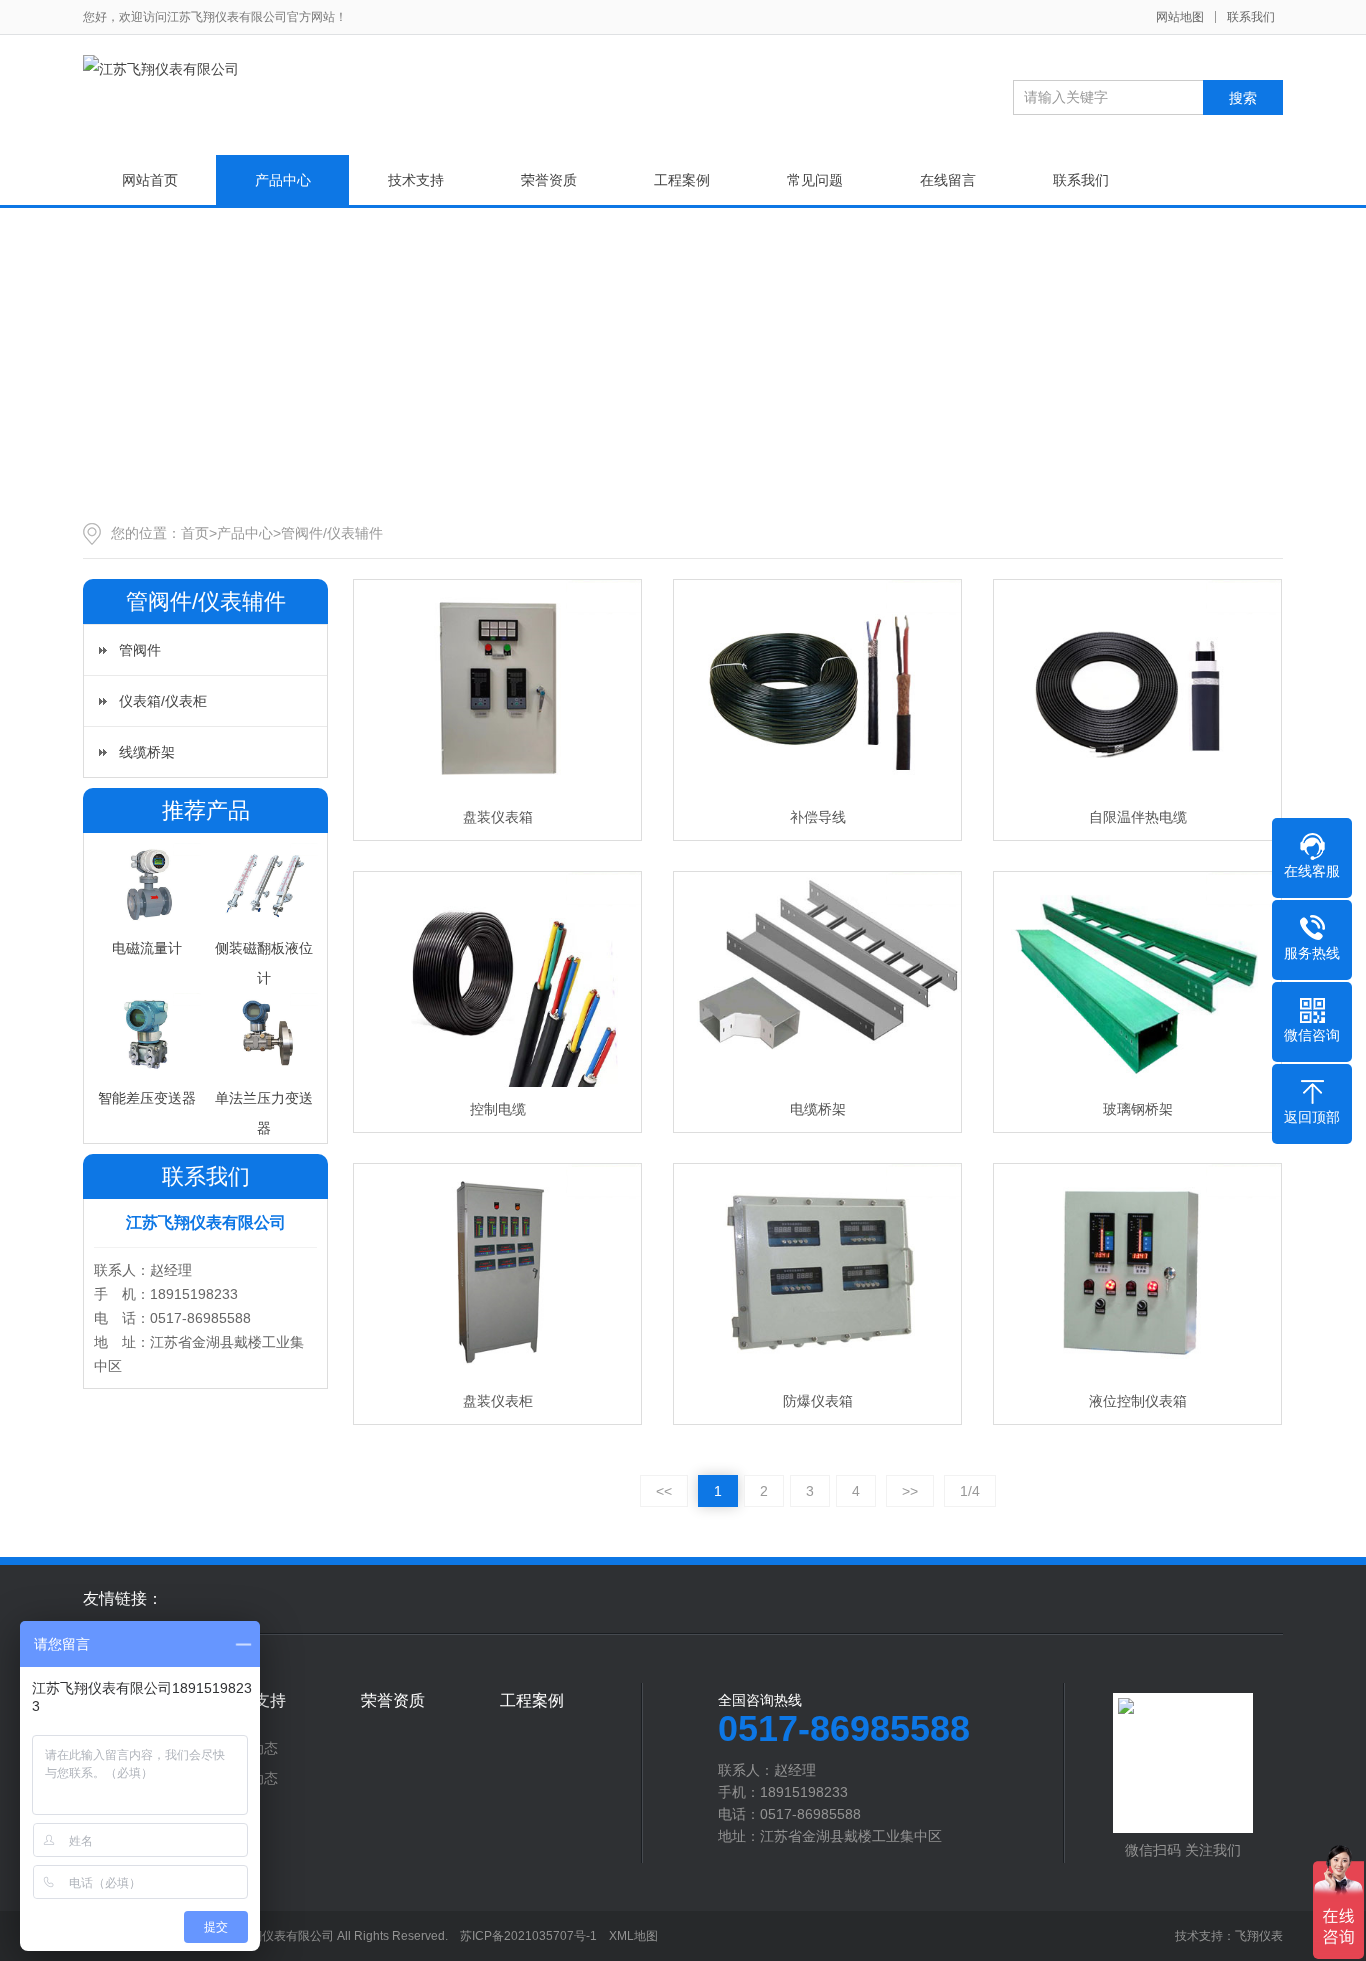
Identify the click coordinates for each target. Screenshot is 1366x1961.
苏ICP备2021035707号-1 (528, 1936)
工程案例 (682, 180)
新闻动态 (250, 1748)
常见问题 (815, 180)
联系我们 (1251, 17)
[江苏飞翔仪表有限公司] (161, 69)
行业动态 (250, 1778)
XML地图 (633, 1936)
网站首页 (150, 180)
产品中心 (283, 180)
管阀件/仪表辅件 (332, 533)
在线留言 (948, 180)
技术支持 (416, 180)
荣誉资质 (549, 180)
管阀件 (140, 650)
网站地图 (1180, 17)
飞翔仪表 (1259, 1936)
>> (910, 1491)
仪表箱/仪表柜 (163, 701)
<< (664, 1491)
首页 (195, 533)
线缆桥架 (147, 752)
